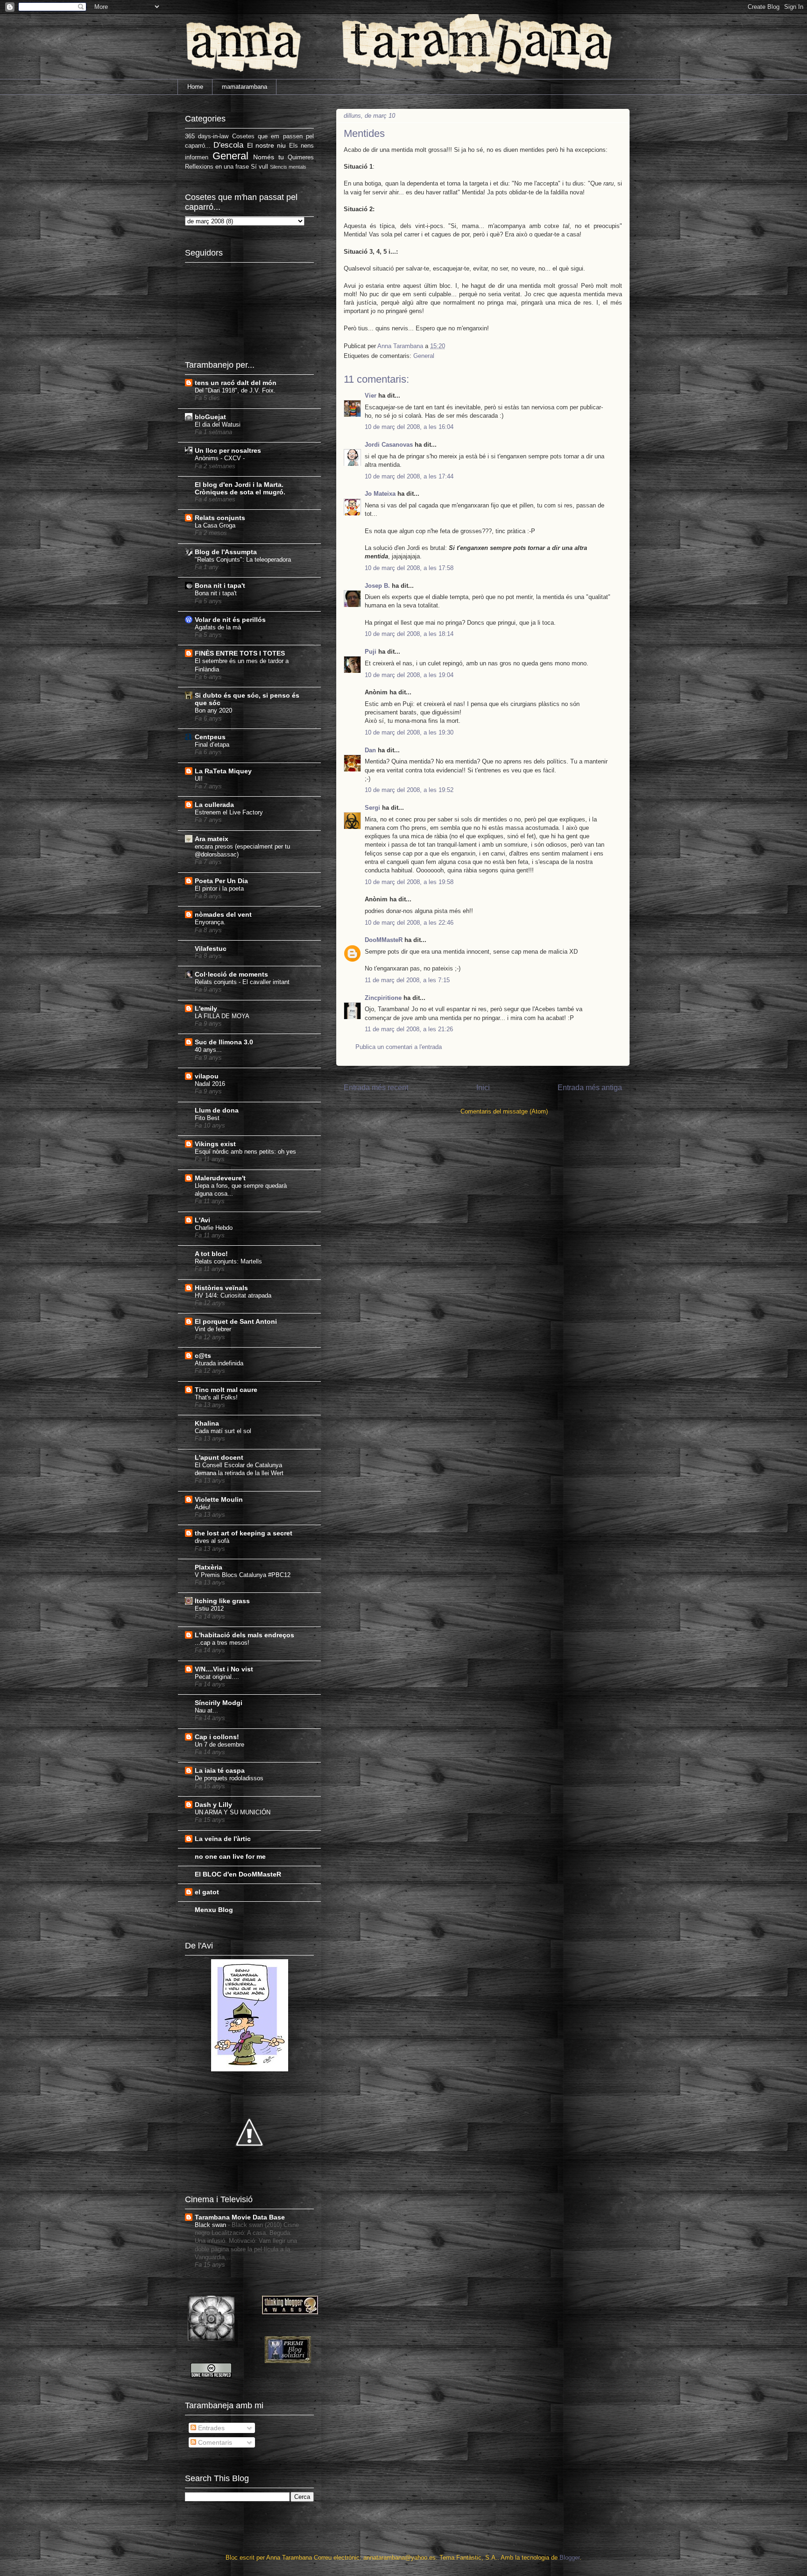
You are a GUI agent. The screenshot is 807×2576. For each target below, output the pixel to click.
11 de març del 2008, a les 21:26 (409, 1029)
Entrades (210, 2428)
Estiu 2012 (209, 1609)
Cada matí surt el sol (223, 1431)
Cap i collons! (217, 1737)
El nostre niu (267, 145)
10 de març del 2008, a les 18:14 (409, 634)
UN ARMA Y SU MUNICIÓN (233, 1812)
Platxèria (209, 1567)
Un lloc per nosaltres (228, 450)
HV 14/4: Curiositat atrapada (233, 1295)
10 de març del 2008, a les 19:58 (409, 882)
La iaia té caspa (220, 1770)
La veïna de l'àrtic (223, 1839)
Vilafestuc (211, 949)
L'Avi (202, 1220)
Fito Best (207, 1118)
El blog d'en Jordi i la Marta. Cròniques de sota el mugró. (240, 488)
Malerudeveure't (220, 1178)
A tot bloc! (211, 1254)
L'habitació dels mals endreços (244, 1635)
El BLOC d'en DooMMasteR (238, 1874)
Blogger (570, 2558)
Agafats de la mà (218, 627)
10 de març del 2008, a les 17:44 (409, 476)
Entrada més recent (376, 1088)
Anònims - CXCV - (220, 458)
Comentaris (214, 2442)
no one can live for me (230, 1856)
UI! (199, 779)
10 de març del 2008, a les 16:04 (409, 427)
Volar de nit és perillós (230, 620)
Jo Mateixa (380, 494)
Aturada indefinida (219, 1363)
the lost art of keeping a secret (244, 1533)
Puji (371, 652)
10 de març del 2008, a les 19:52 (409, 790)
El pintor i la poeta (219, 888)
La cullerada (214, 805)
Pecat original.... (217, 1677)
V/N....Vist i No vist (224, 1669)
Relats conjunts (220, 518)
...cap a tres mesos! (222, 1643)
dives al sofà (212, 1541)
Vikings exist (215, 1144)
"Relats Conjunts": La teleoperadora (243, 560)
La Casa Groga (215, 525)
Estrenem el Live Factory (229, 812)
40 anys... (208, 1050)
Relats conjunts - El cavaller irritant (242, 982)
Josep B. (377, 586)
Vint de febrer (213, 1329)
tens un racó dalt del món (236, 383)
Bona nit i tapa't (220, 585)
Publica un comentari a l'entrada (399, 1047)
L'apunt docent (219, 1457)
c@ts (203, 1356)
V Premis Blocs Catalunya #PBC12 (243, 1575)
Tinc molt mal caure (226, 1390)
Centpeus (210, 737)
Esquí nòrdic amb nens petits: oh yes (245, 1152)
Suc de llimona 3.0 (224, 1042)
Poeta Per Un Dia (221, 881)
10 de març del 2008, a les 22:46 (409, 923)
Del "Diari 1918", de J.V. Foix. (235, 390)
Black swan (211, 2225)
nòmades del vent (223, 914)
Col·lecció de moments (231, 974)
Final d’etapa (212, 745)
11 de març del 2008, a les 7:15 (407, 980)
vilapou (207, 1076)
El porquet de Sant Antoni (236, 1321)
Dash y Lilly (213, 1805)
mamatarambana (244, 87)
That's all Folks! (216, 1397)
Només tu (269, 157)
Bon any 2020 (213, 710)
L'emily (206, 1008)
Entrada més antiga (590, 1088)
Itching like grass (222, 1601)
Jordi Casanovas (389, 445)
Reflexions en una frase (217, 167)
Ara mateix (212, 839)
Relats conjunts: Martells (228, 1261)
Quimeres (301, 157)
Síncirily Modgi (219, 1703)
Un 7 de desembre (219, 1745)
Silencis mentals (288, 167)
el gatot (207, 1892)
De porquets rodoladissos (229, 1778)
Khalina (207, 1423)
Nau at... (206, 1710)
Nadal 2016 (210, 1084)
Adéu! (203, 1507)
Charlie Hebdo (214, 1228)
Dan (370, 750)
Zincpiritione (383, 998)
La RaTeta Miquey (223, 771)
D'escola (228, 145)
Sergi (372, 808)
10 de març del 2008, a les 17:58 (409, 568)
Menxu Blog (214, 1910)
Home (195, 87)
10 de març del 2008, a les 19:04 (409, 675)
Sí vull (259, 167)
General (424, 356)
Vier (371, 396)
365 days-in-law (207, 136)
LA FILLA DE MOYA (222, 1016)
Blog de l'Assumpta (226, 552)
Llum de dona (217, 1110)
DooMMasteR (384, 940)
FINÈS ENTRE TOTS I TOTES (240, 653)
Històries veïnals (221, 1288)
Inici (483, 1088)
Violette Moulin (219, 1499)
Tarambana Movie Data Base (240, 2217)
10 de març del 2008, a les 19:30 (409, 732)
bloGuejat (210, 417)
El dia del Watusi (218, 425)
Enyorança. (210, 922)
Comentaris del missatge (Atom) (504, 1111)
